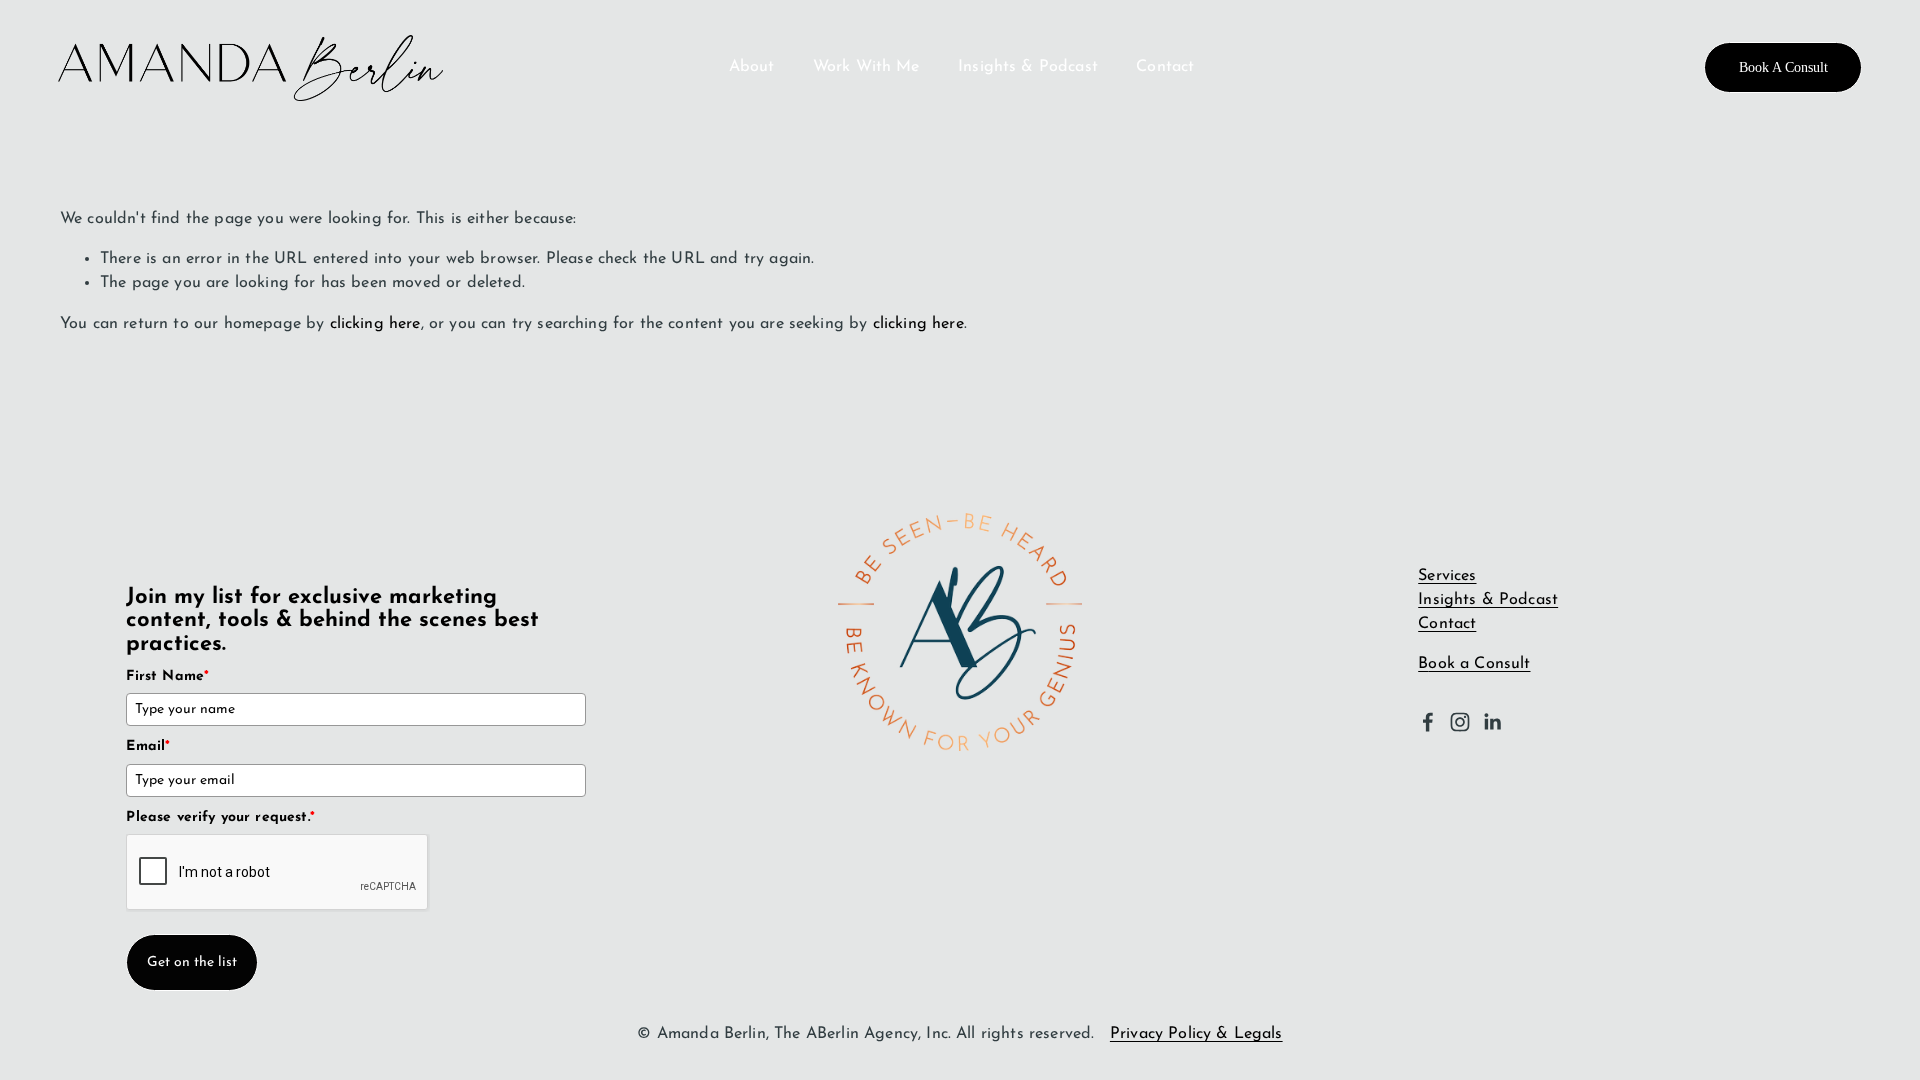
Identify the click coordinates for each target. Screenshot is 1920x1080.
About (752, 67)
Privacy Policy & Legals (1196, 1034)
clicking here (375, 324)
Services (1447, 576)
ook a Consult (1479, 664)
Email (148, 746)
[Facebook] (1428, 722)
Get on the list (192, 962)
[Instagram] (1460, 722)
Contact (1165, 67)
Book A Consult (1783, 67)
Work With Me (866, 67)
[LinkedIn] (1492, 722)
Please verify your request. (220, 817)
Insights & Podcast (1028, 67)
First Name (167, 676)
